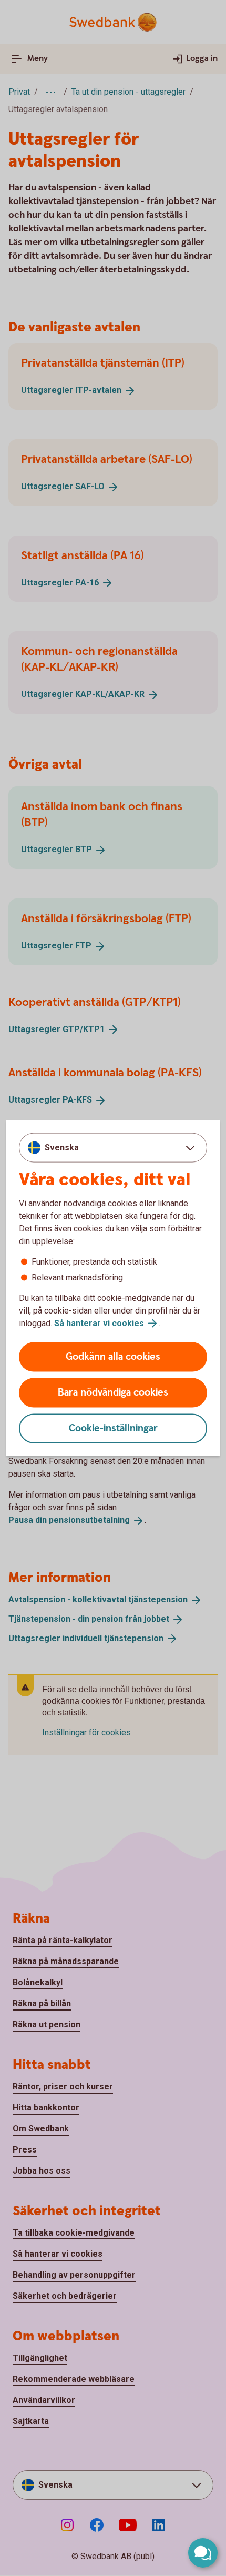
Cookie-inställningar (113, 1428)
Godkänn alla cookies (113, 1357)
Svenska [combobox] (62, 1147)
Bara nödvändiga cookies (113, 1393)
